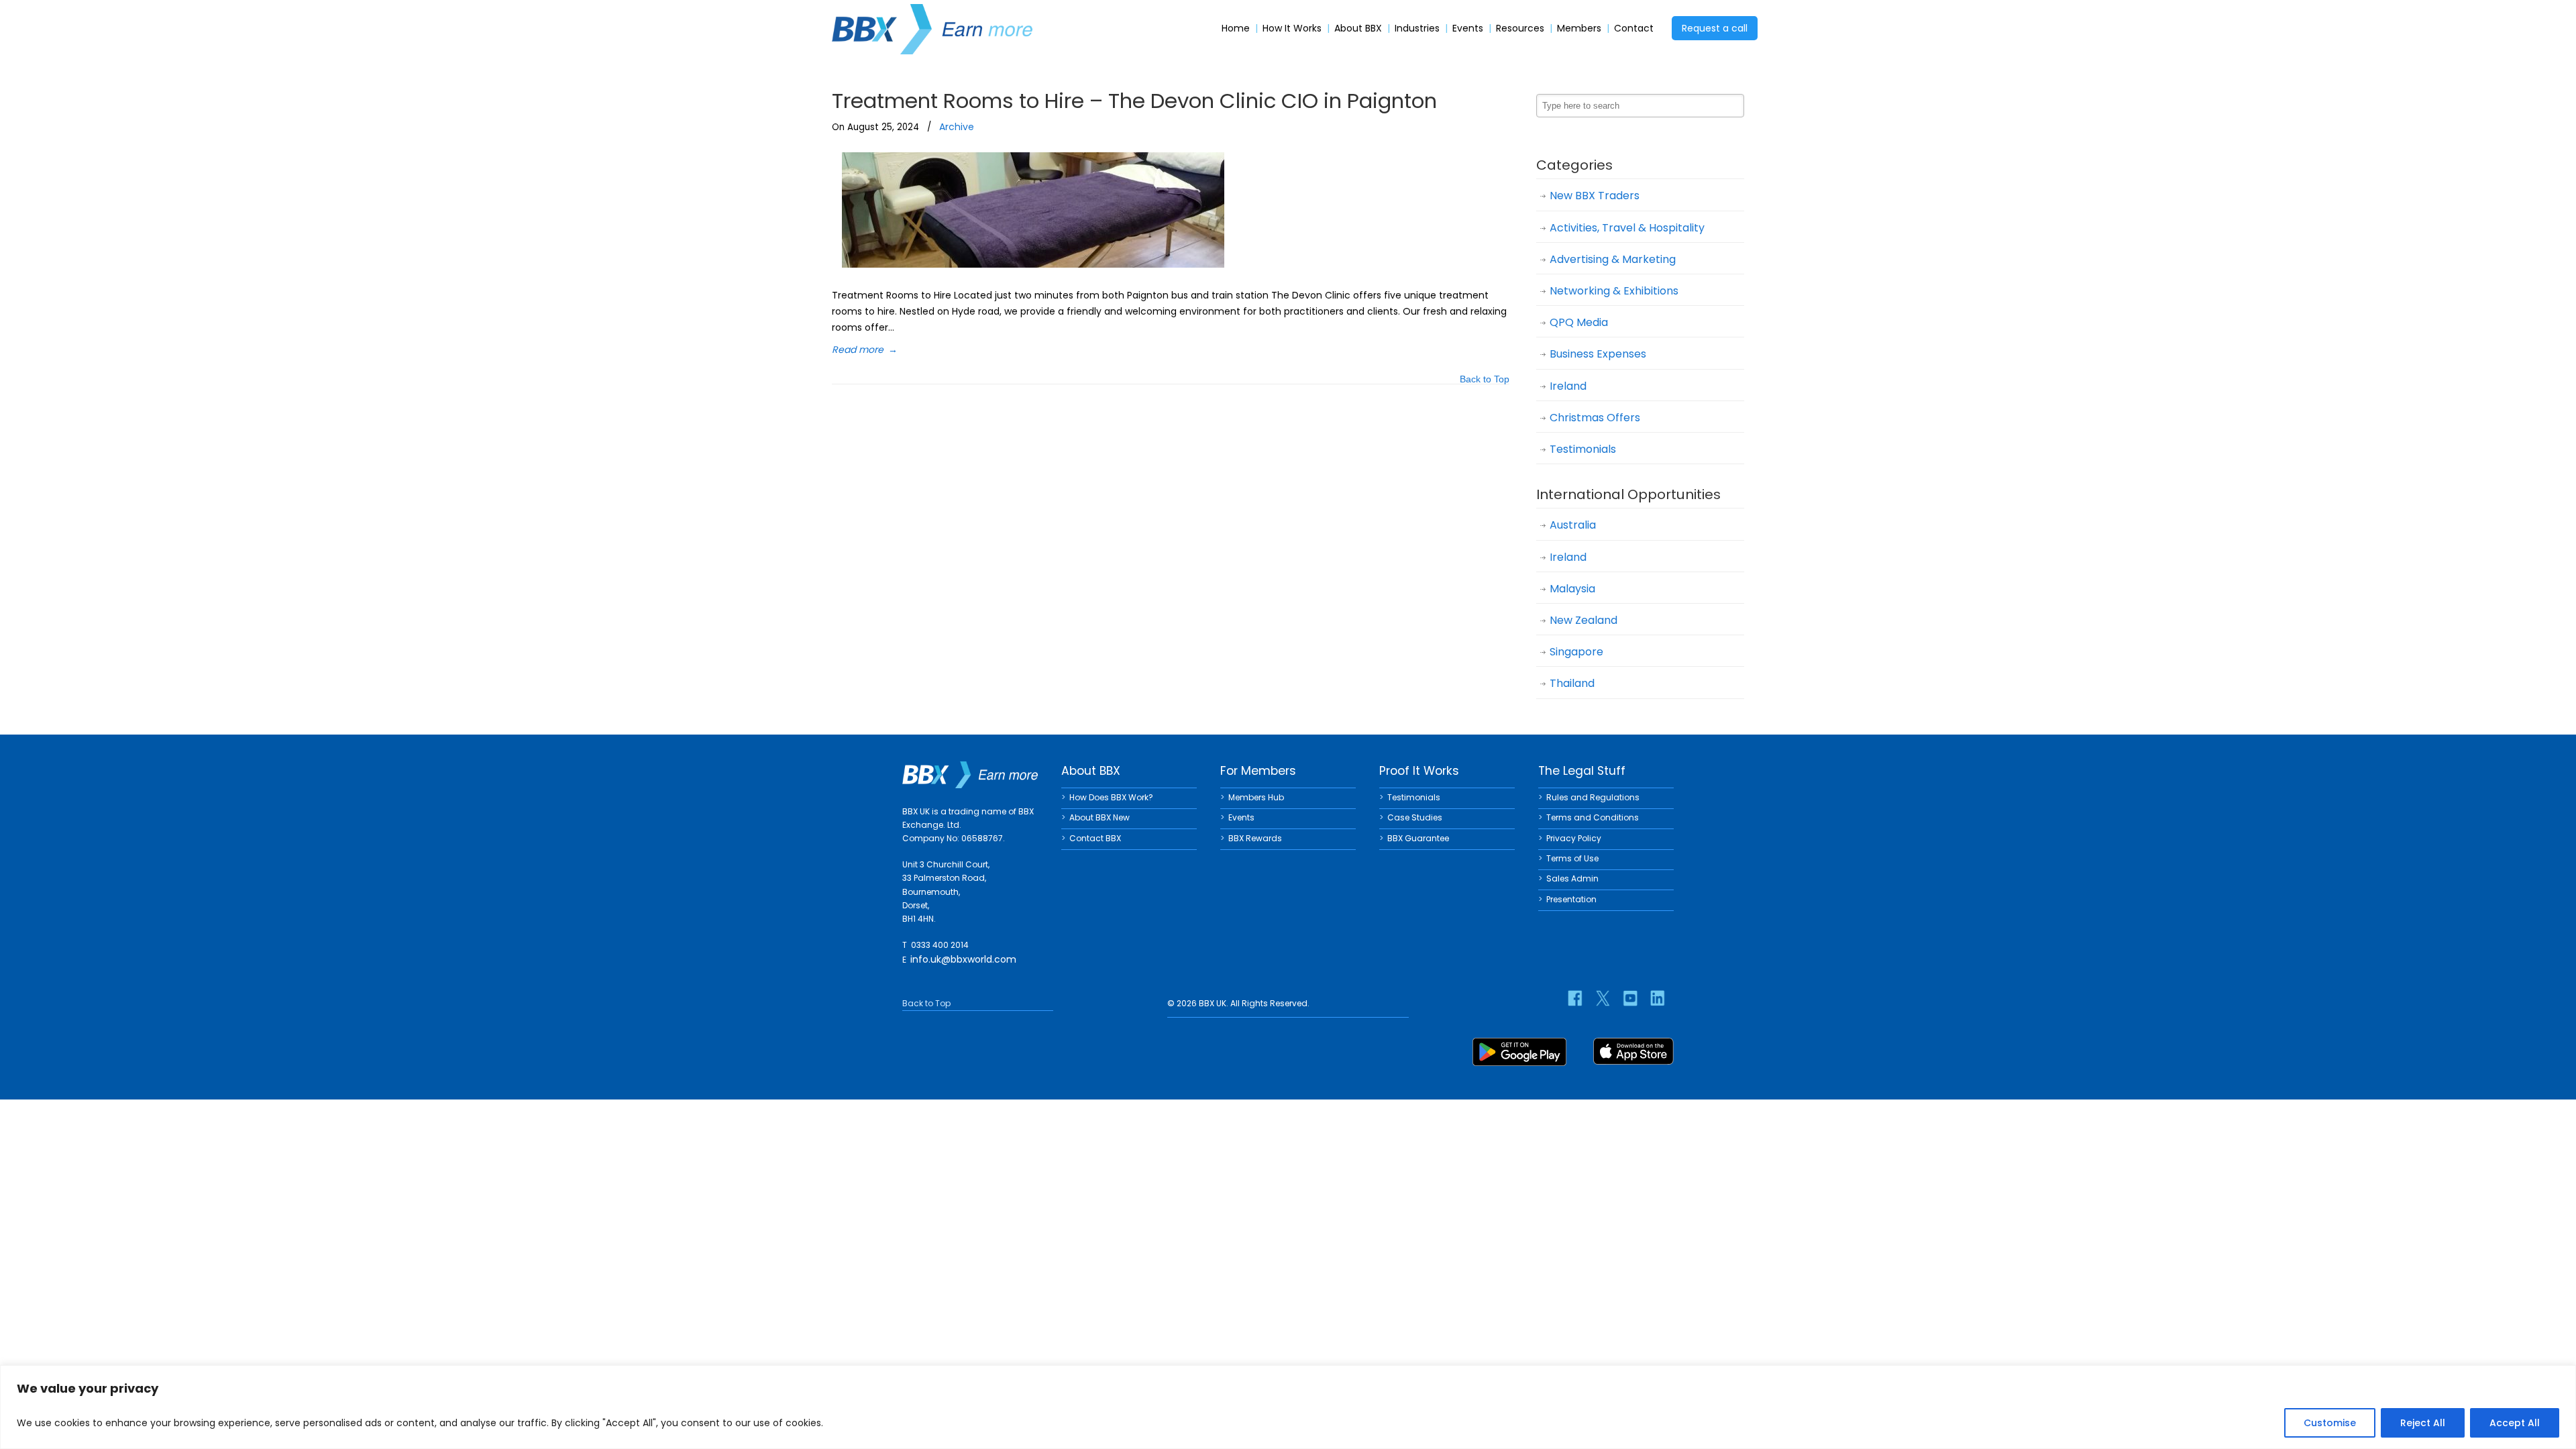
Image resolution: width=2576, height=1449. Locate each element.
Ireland (1568, 386)
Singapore (1576, 652)
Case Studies (1415, 817)
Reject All (2423, 1423)
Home (1236, 29)
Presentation (1571, 899)
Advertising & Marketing (1613, 259)
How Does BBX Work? (1111, 797)
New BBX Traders (1595, 196)
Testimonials (1583, 449)
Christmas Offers (1595, 418)
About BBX (1358, 29)
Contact (1634, 29)
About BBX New (1099, 817)
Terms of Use (1572, 858)
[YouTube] (1630, 998)
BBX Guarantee (1418, 838)
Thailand (1572, 683)
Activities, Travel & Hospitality (1627, 228)
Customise (2330, 1423)
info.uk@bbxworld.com (963, 959)
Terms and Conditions (1593, 817)
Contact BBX (1095, 838)
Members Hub (1256, 797)
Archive (957, 127)
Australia (1573, 525)
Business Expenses (1598, 354)
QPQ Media (1579, 322)
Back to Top (1485, 380)
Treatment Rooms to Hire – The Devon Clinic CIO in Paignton (1134, 101)
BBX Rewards (1255, 838)
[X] (1603, 998)
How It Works (1292, 29)
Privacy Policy (1574, 838)
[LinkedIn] (1658, 998)
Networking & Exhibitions (1614, 291)
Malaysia (1572, 589)
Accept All (2515, 1423)
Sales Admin (1572, 878)
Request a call (1715, 28)
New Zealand (1584, 620)
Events (1468, 29)
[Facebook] (1575, 998)
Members (1579, 29)
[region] (1288, 1407)
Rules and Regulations (1593, 797)
